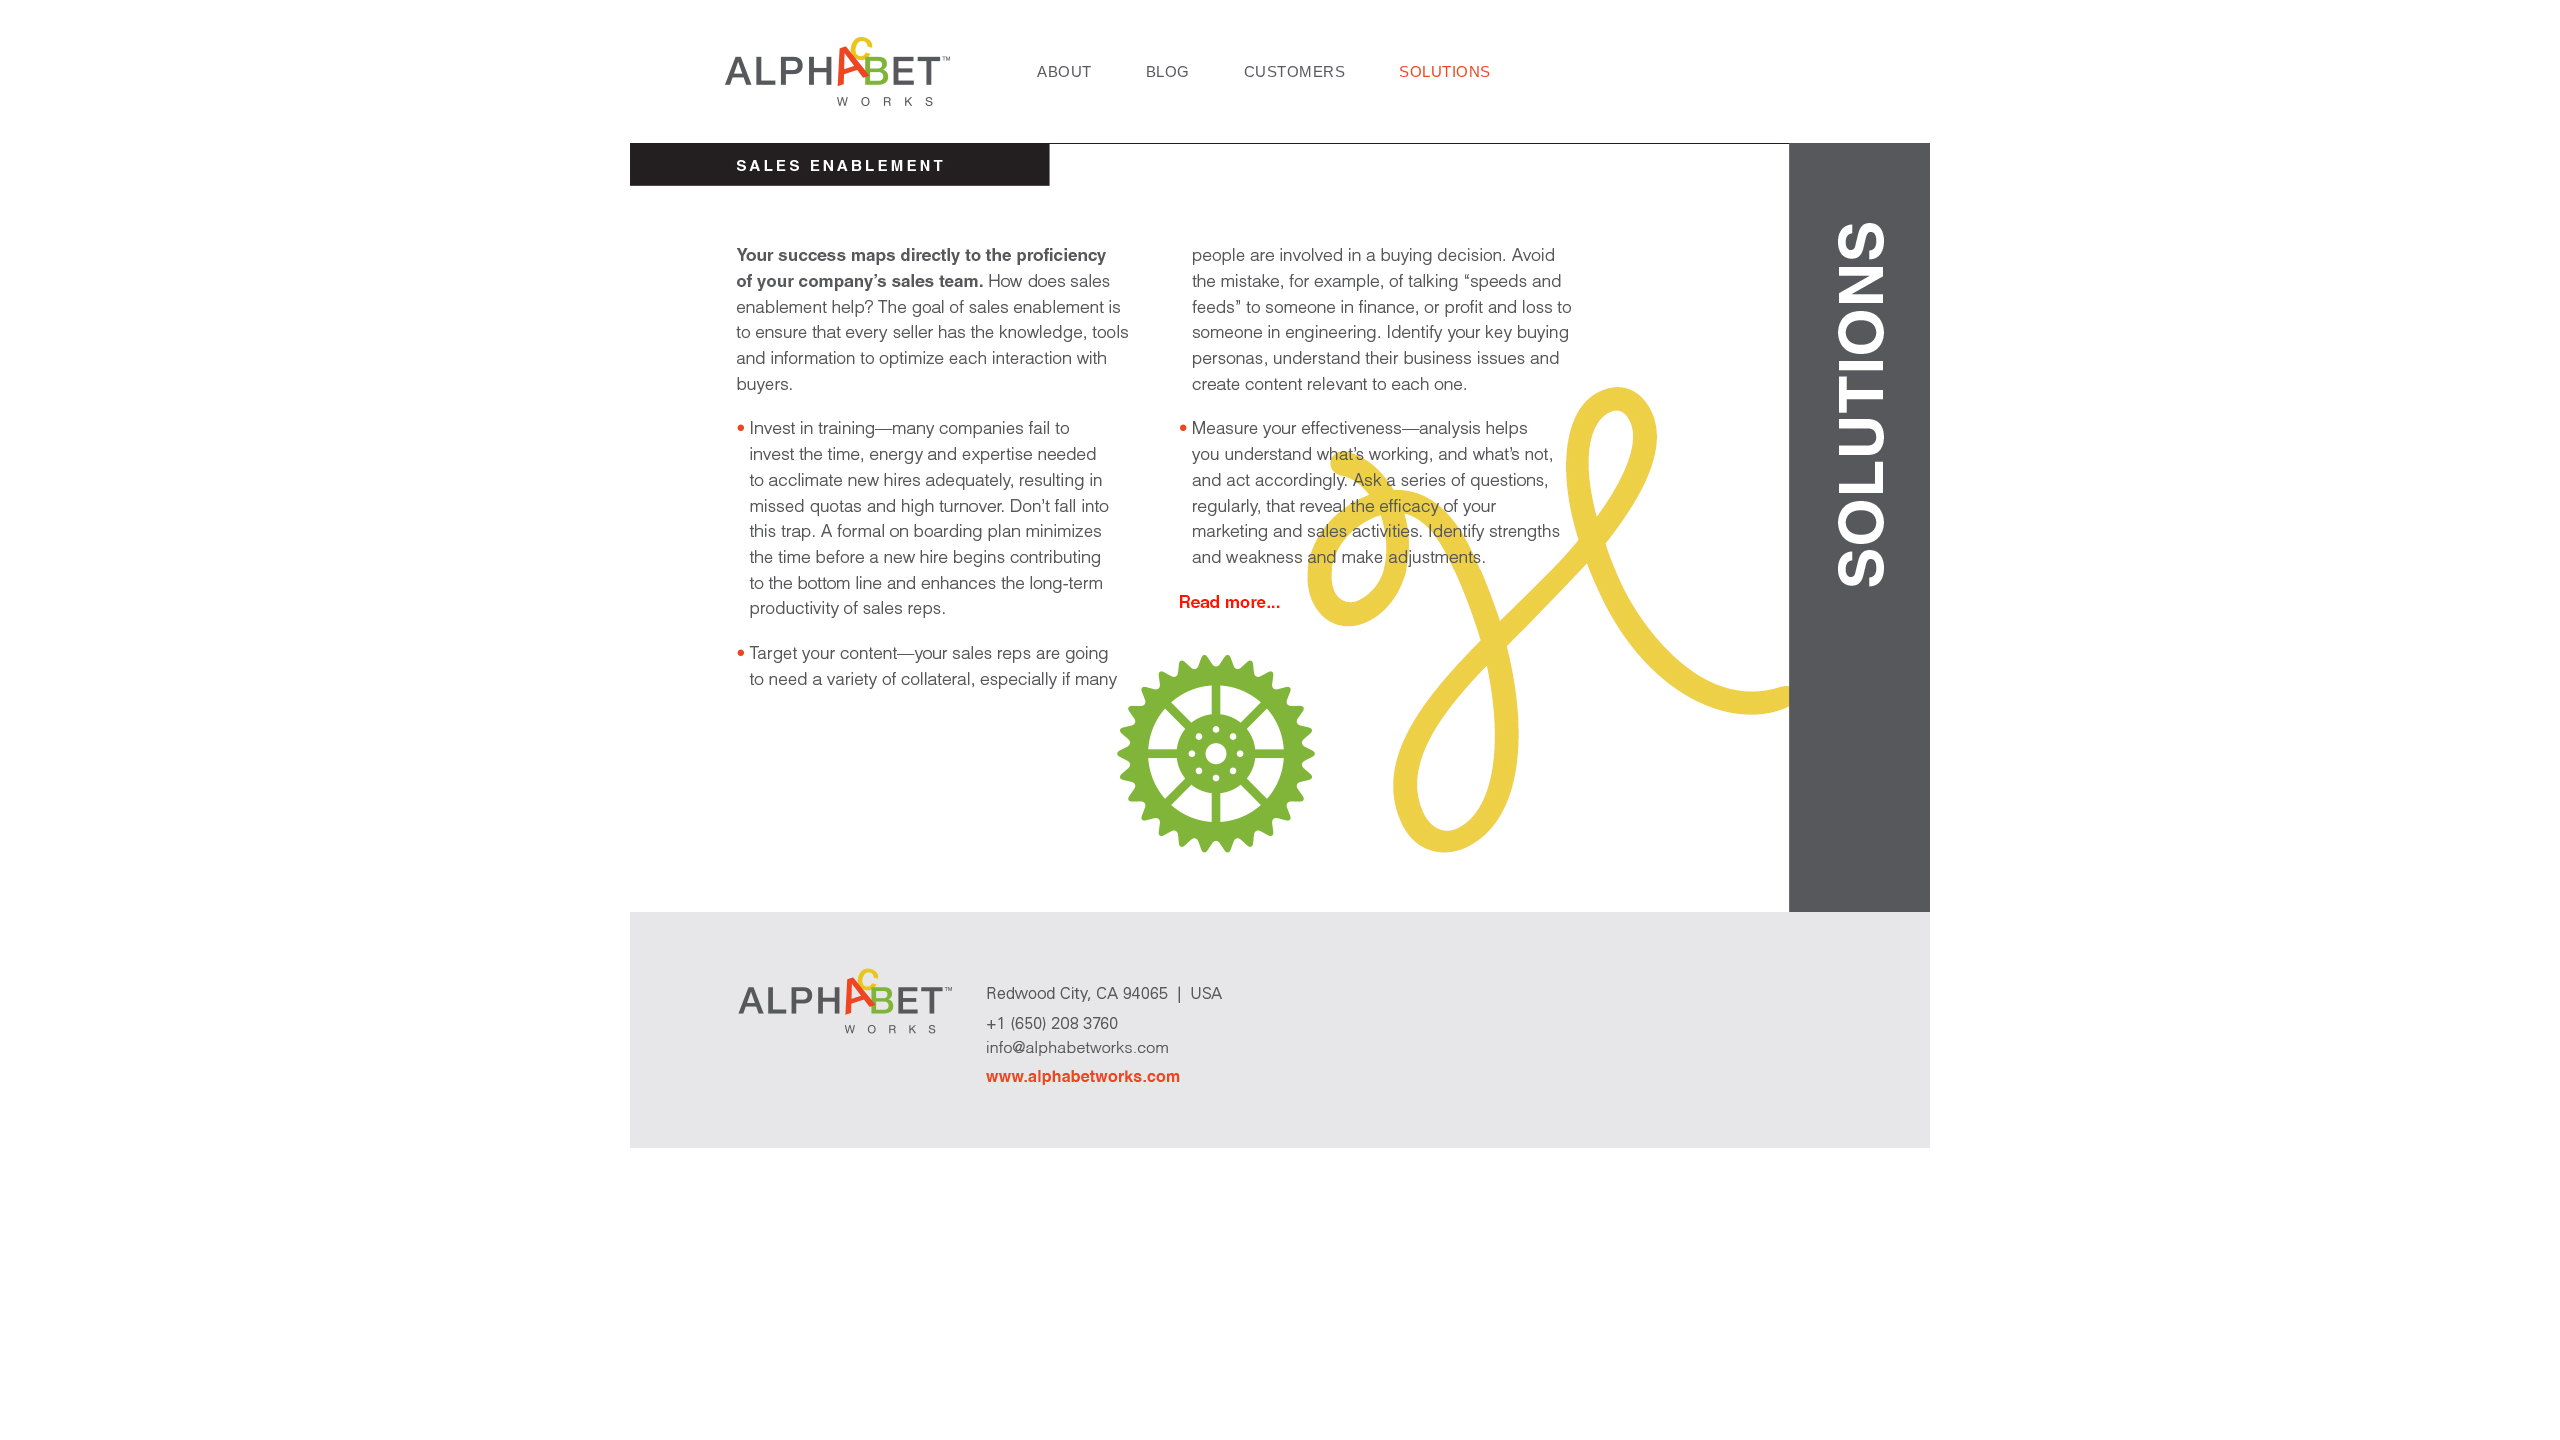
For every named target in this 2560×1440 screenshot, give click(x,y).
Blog (1168, 71)
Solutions (1445, 71)
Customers (1295, 71)
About (1064, 71)
